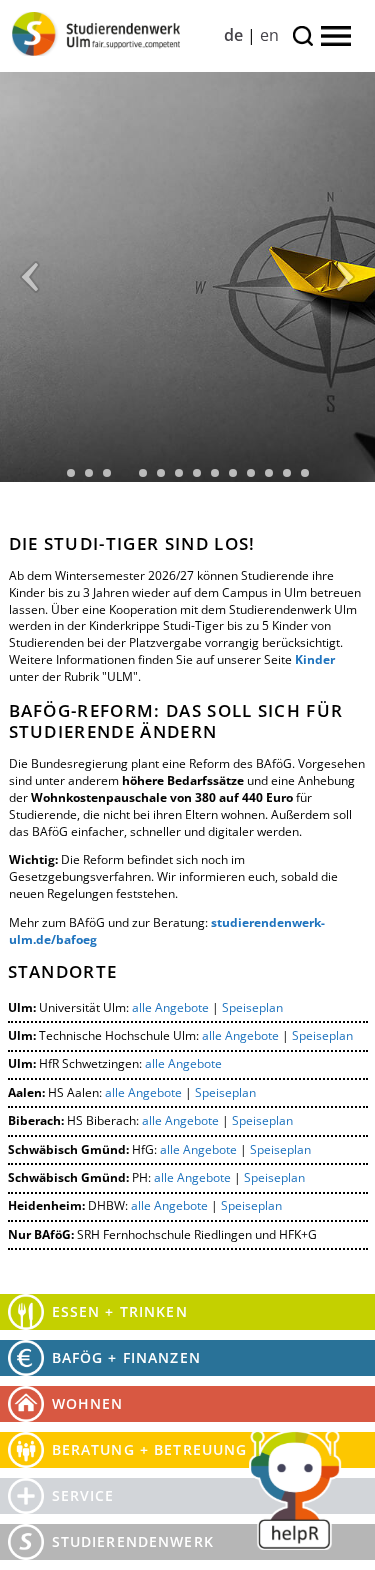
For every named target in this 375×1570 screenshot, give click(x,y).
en (269, 35)
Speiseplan (252, 1007)
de (233, 35)
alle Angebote (170, 1007)
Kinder (315, 659)
